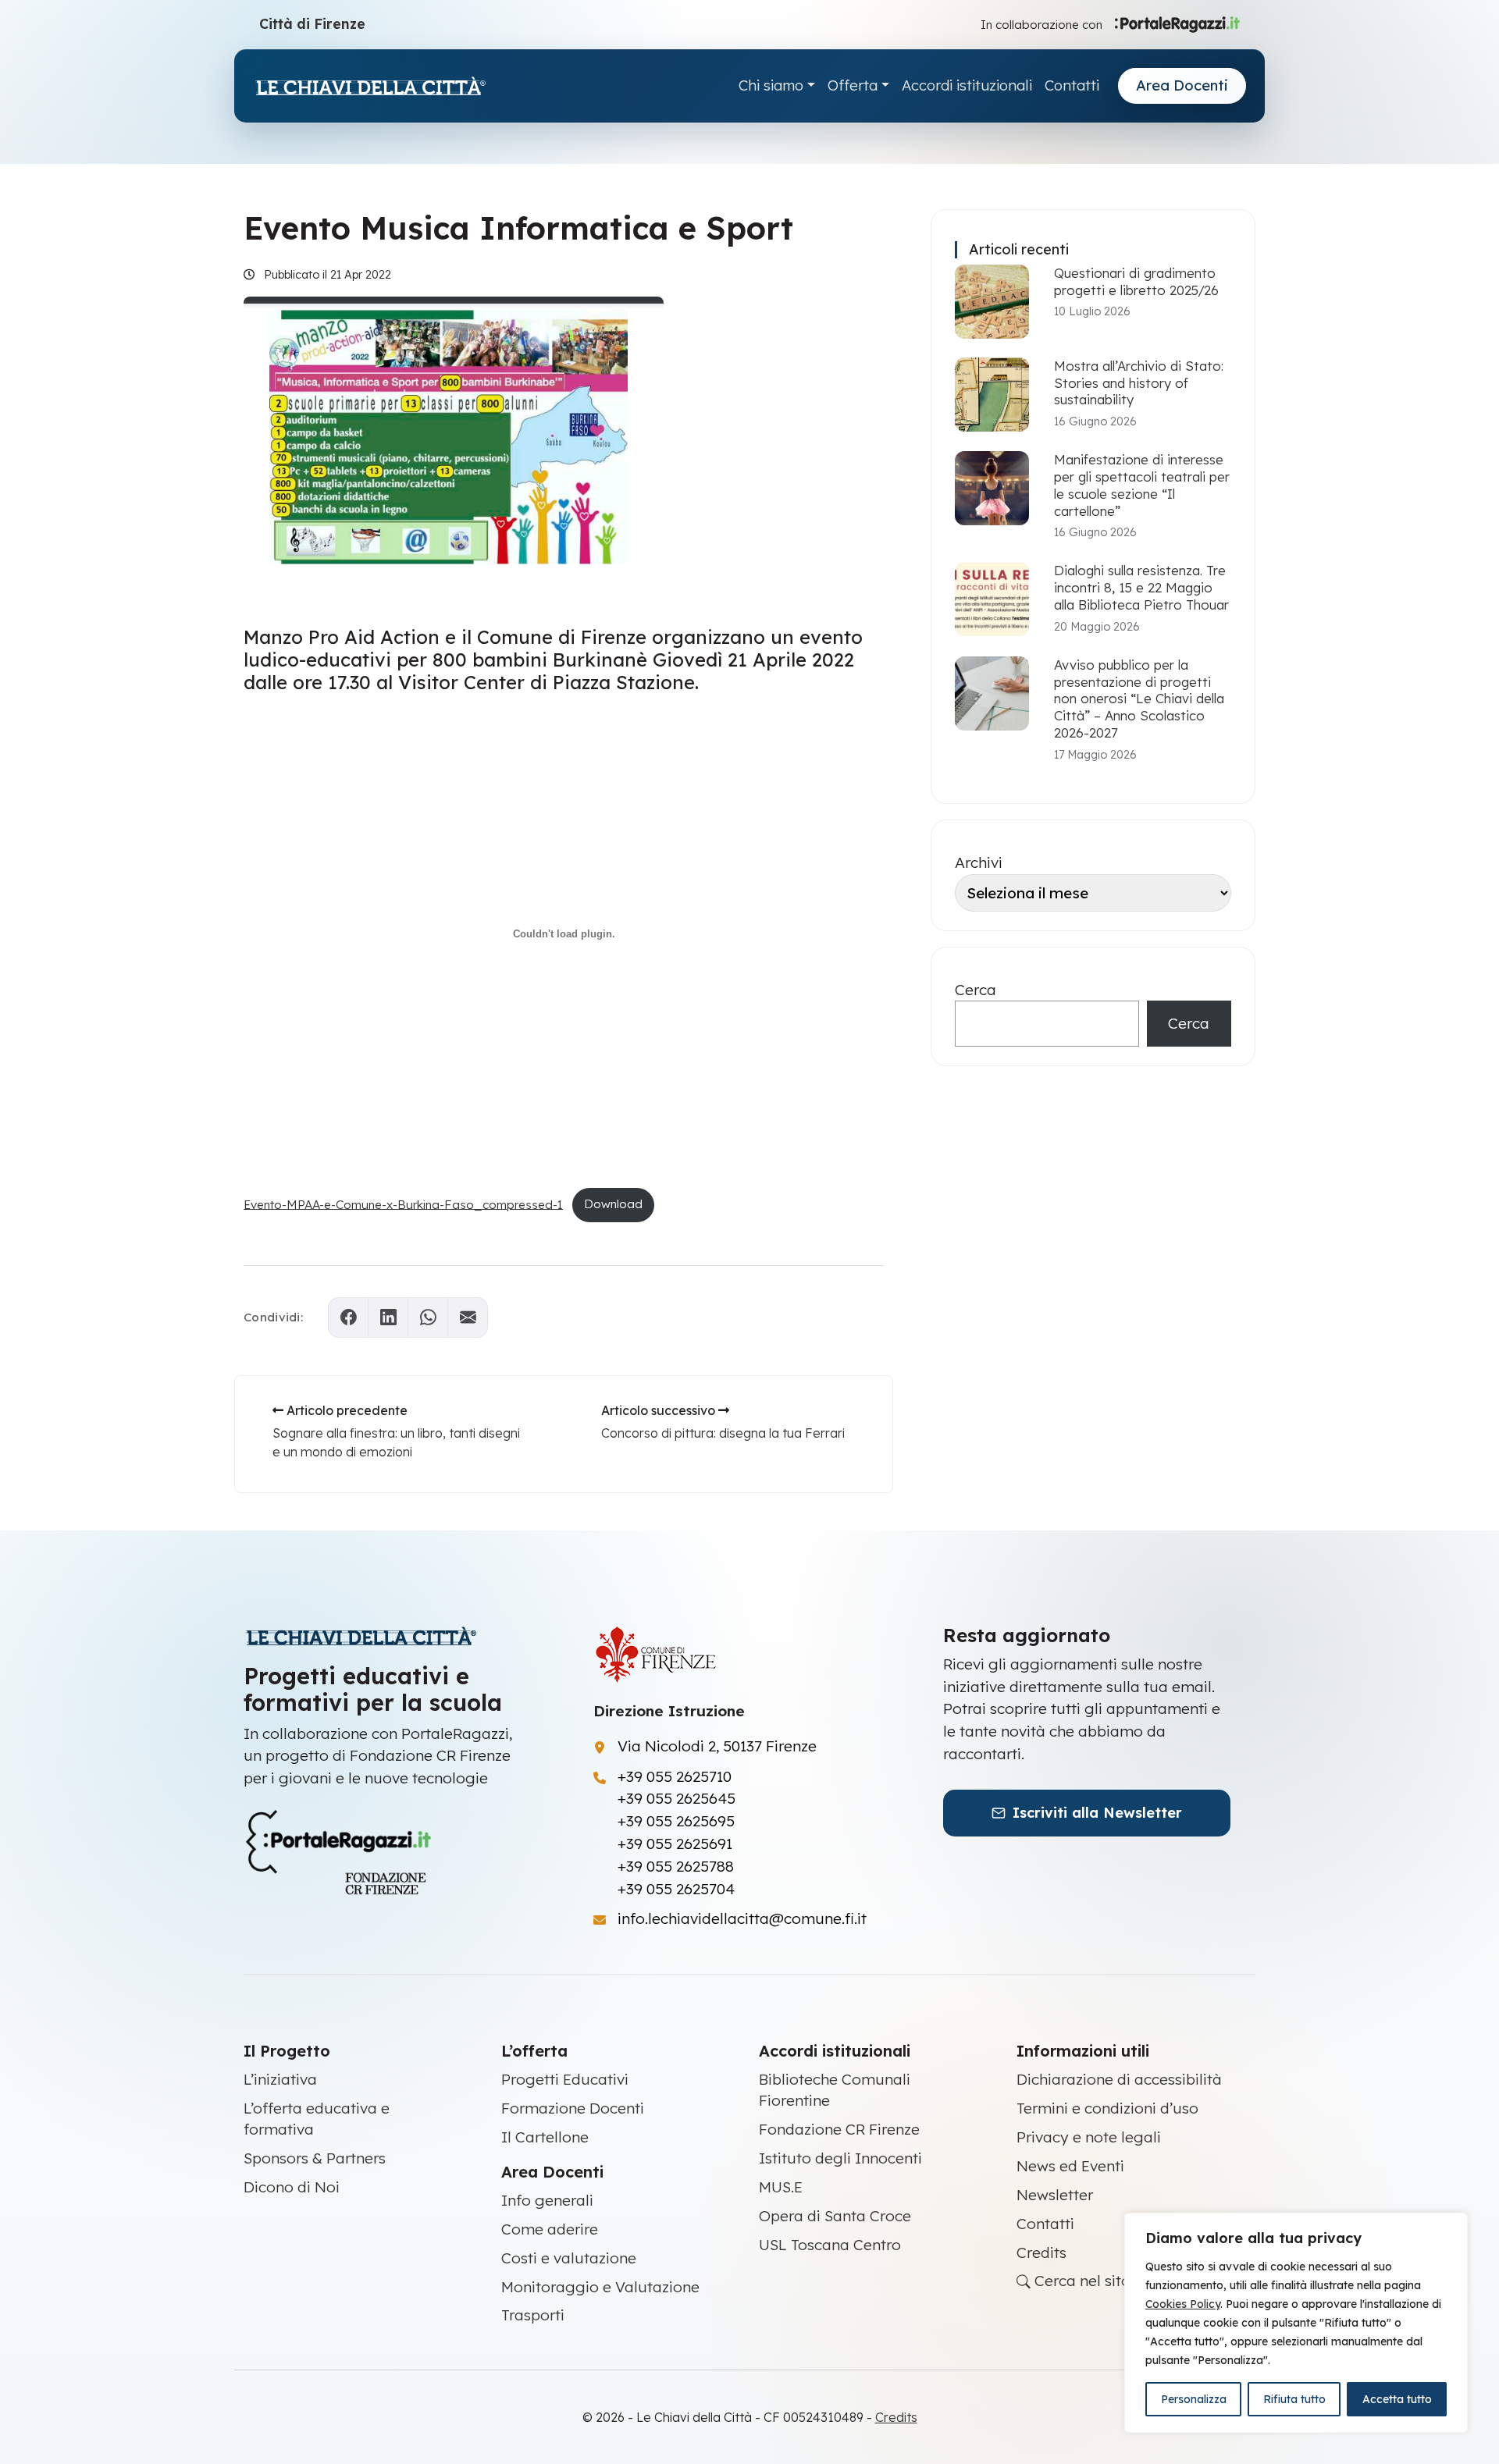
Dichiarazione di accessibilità (1119, 2079)
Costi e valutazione (569, 2258)
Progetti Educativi (565, 2079)
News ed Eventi (1070, 2166)
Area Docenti (1182, 85)
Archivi (979, 862)
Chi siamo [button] (771, 85)
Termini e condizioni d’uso (1107, 2108)
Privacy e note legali (1089, 2137)
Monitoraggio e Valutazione (600, 2287)
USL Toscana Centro (830, 2245)
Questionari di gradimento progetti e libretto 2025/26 (1136, 281)
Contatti (1072, 85)
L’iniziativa (280, 2079)
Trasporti (533, 2315)
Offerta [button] (853, 85)
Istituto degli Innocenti (840, 2158)
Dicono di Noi (292, 2187)
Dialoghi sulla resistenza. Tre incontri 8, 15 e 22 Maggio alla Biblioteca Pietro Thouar (1141, 587)
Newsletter (1055, 2195)
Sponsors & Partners (315, 2158)
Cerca (976, 990)
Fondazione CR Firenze (839, 2129)
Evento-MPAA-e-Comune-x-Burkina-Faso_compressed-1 (403, 1204)
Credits (1041, 2252)
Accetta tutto (1397, 2399)
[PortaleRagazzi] (1177, 23)
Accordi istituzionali (967, 85)
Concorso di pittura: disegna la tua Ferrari (723, 1433)
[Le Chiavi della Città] (370, 86)
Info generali (547, 2200)
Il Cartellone (545, 2137)
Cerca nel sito (1081, 2281)
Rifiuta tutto (1294, 2399)
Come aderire (550, 2229)
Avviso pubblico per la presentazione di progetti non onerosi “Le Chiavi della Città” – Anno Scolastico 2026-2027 (1139, 699)
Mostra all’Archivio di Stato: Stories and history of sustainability (1139, 383)
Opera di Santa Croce (835, 2216)
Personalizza (1194, 2399)
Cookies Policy (1183, 2304)
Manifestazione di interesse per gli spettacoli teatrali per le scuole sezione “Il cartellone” (1142, 485)
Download (613, 1204)
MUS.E (781, 2187)
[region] (1296, 2323)
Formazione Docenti (573, 2108)
